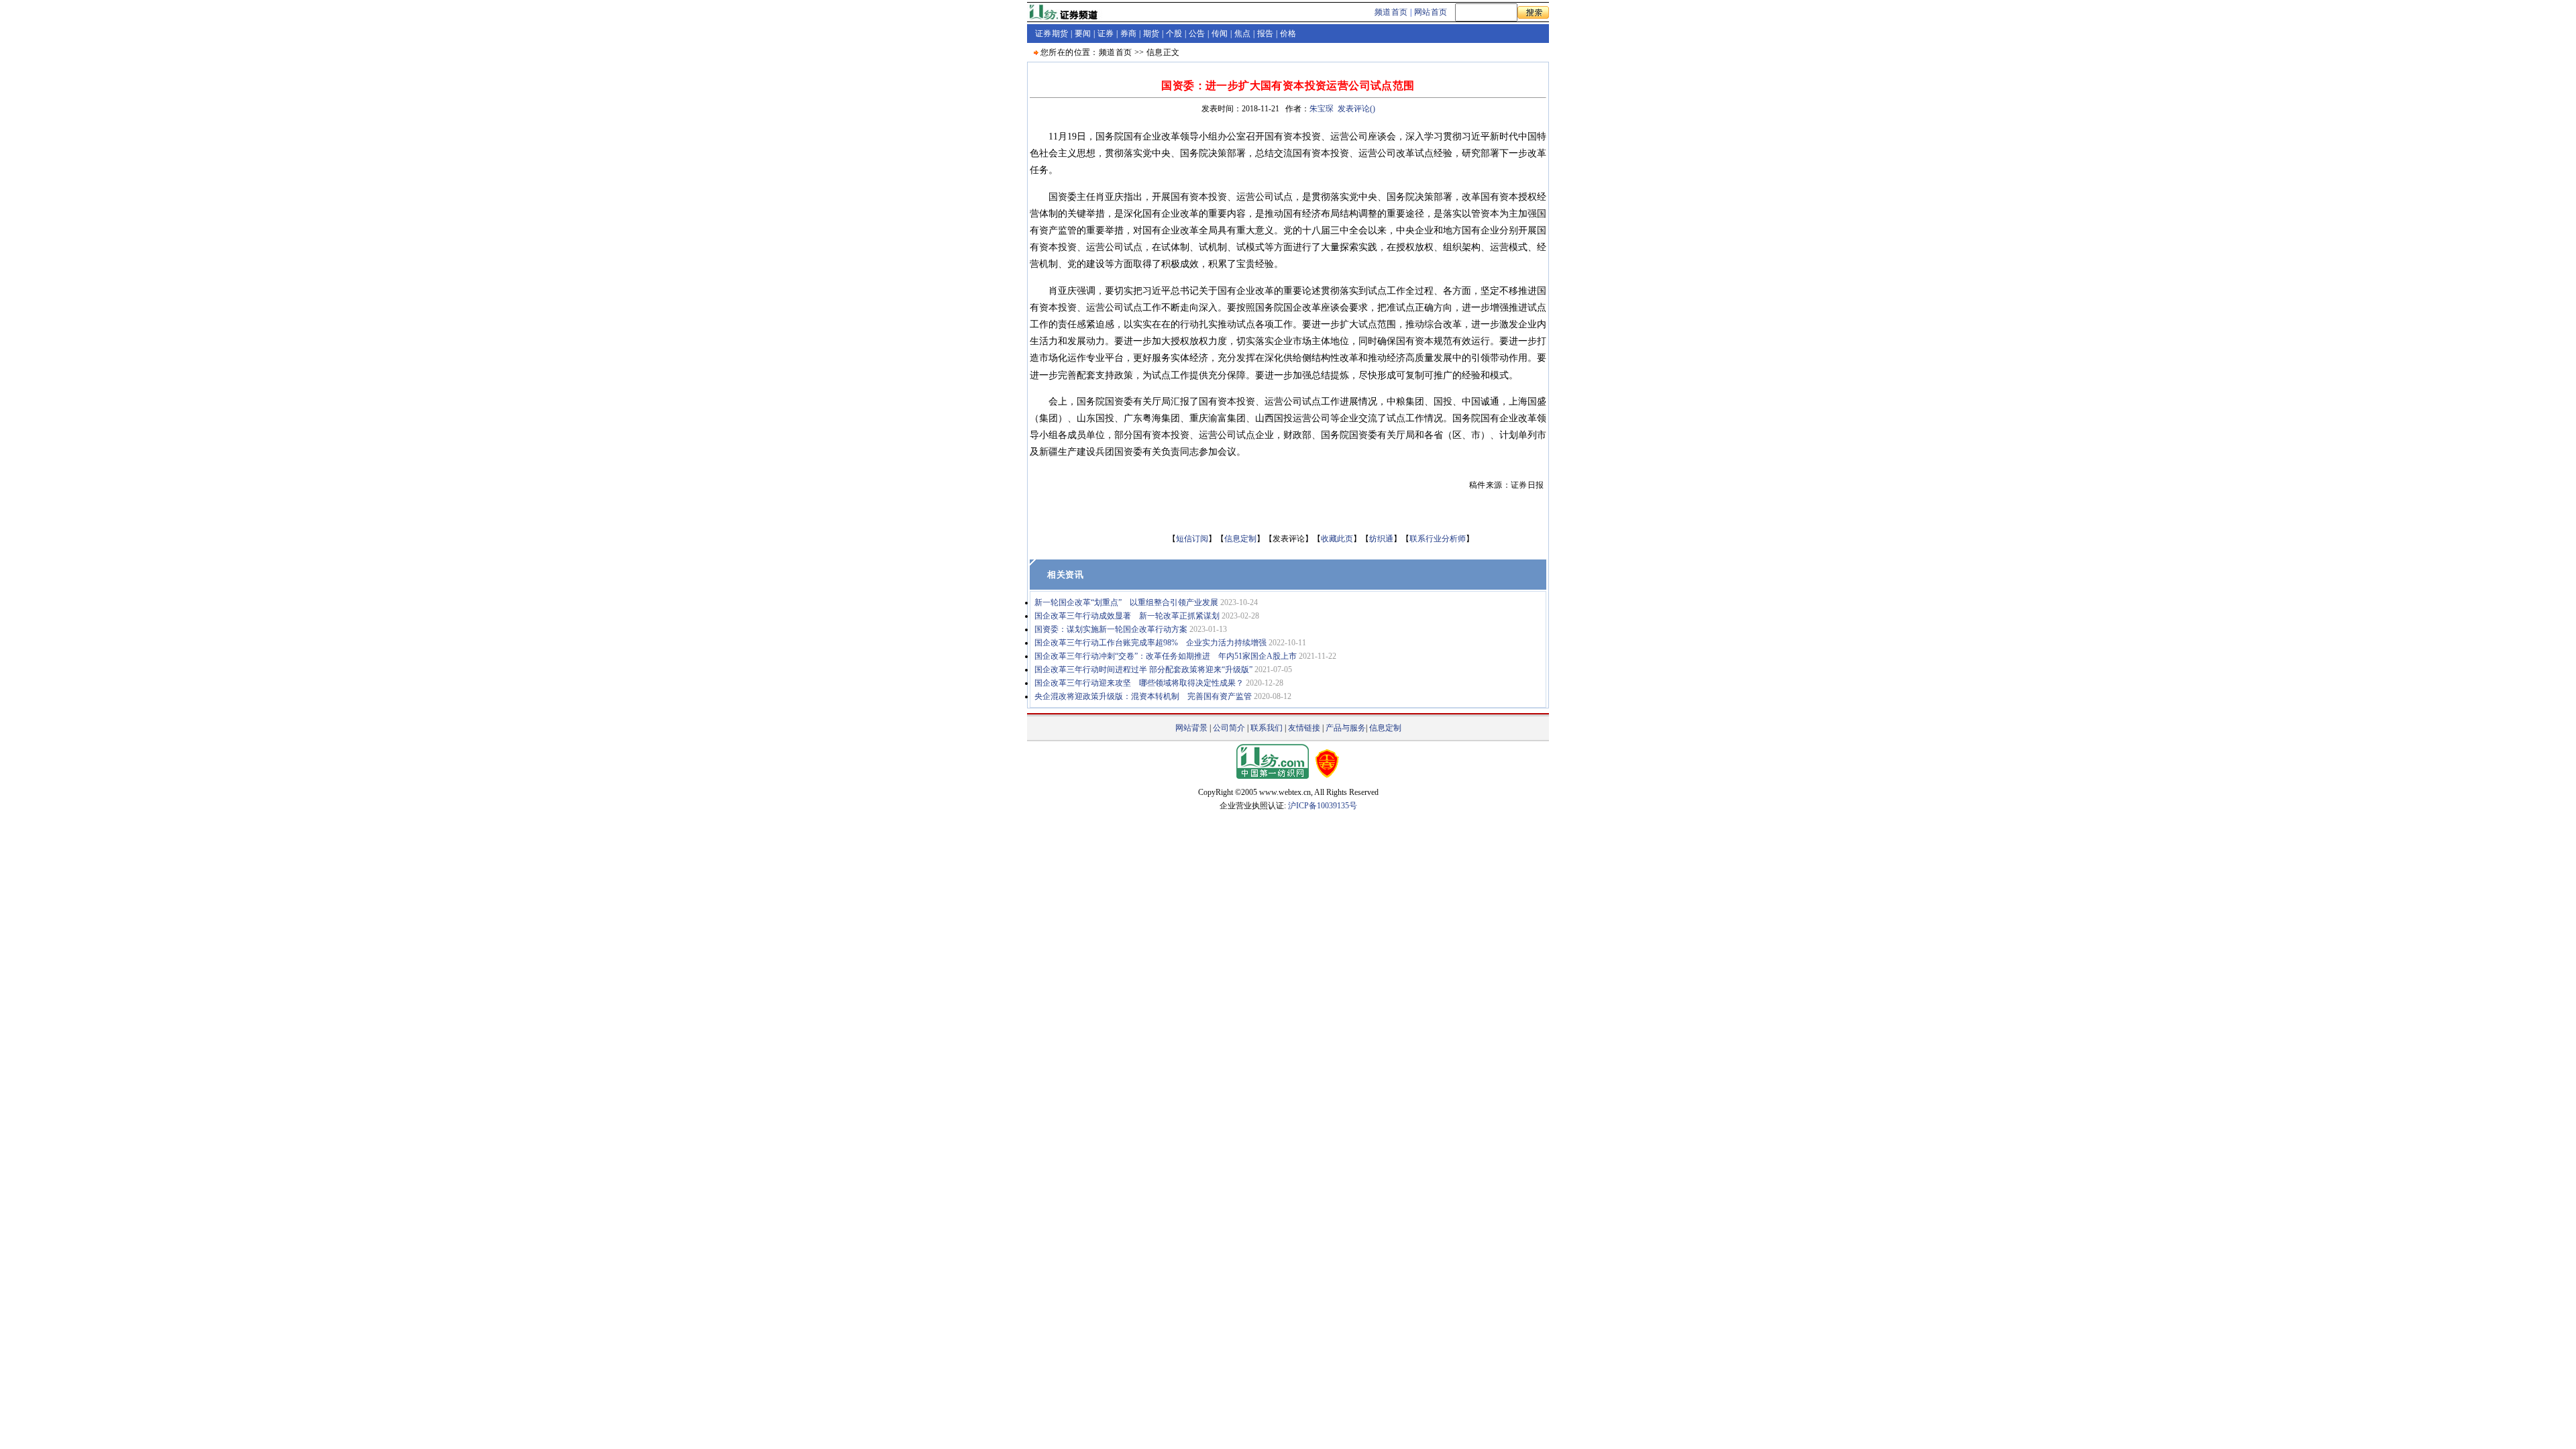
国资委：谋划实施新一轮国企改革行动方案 (1111, 629)
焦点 (1243, 34)
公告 (1197, 34)
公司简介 (1229, 728)
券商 (1129, 34)
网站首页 (1431, 12)
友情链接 (1304, 728)
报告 (1266, 34)
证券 (1106, 34)
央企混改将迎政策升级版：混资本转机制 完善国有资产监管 (1143, 696)
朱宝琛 (1322, 109)
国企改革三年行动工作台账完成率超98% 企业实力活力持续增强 (1150, 643)
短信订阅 (1192, 539)
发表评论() (1356, 109)
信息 (1155, 52)
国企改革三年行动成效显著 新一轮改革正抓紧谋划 (1127, 616)
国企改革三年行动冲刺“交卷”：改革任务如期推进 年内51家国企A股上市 (1166, 656)
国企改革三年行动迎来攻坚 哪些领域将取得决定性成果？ (1139, 683)
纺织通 (1381, 539)
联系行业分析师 (1438, 539)
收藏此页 (1337, 539)
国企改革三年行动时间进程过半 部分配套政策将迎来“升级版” (1143, 669)
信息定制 (1240, 539)
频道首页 (1391, 12)
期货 (1151, 34)
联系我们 (1267, 728)
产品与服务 (1346, 728)
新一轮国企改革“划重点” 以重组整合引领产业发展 (1126, 602)
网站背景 (1191, 728)
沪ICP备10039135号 (1323, 806)
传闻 (1220, 34)
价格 (1288, 34)
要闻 (1083, 34)
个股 (1174, 34)
